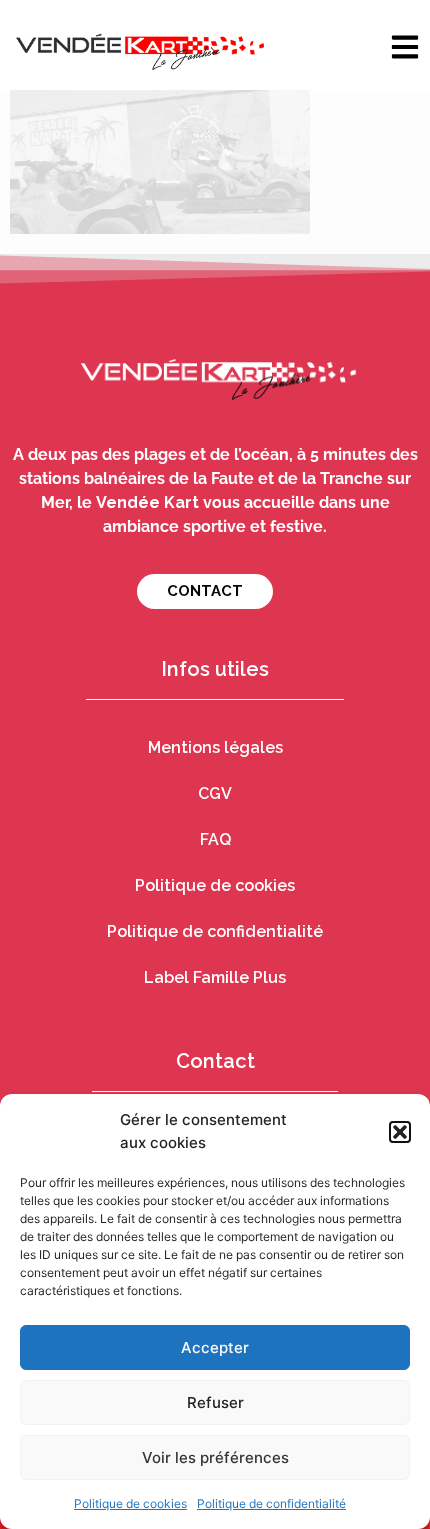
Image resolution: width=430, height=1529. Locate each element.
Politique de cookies (130, 1503)
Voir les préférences (215, 1457)
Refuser (215, 1402)
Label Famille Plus (215, 977)
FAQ (215, 839)
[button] (400, 1132)
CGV (215, 793)
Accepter (215, 1347)
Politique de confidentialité (271, 1503)
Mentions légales (215, 747)
